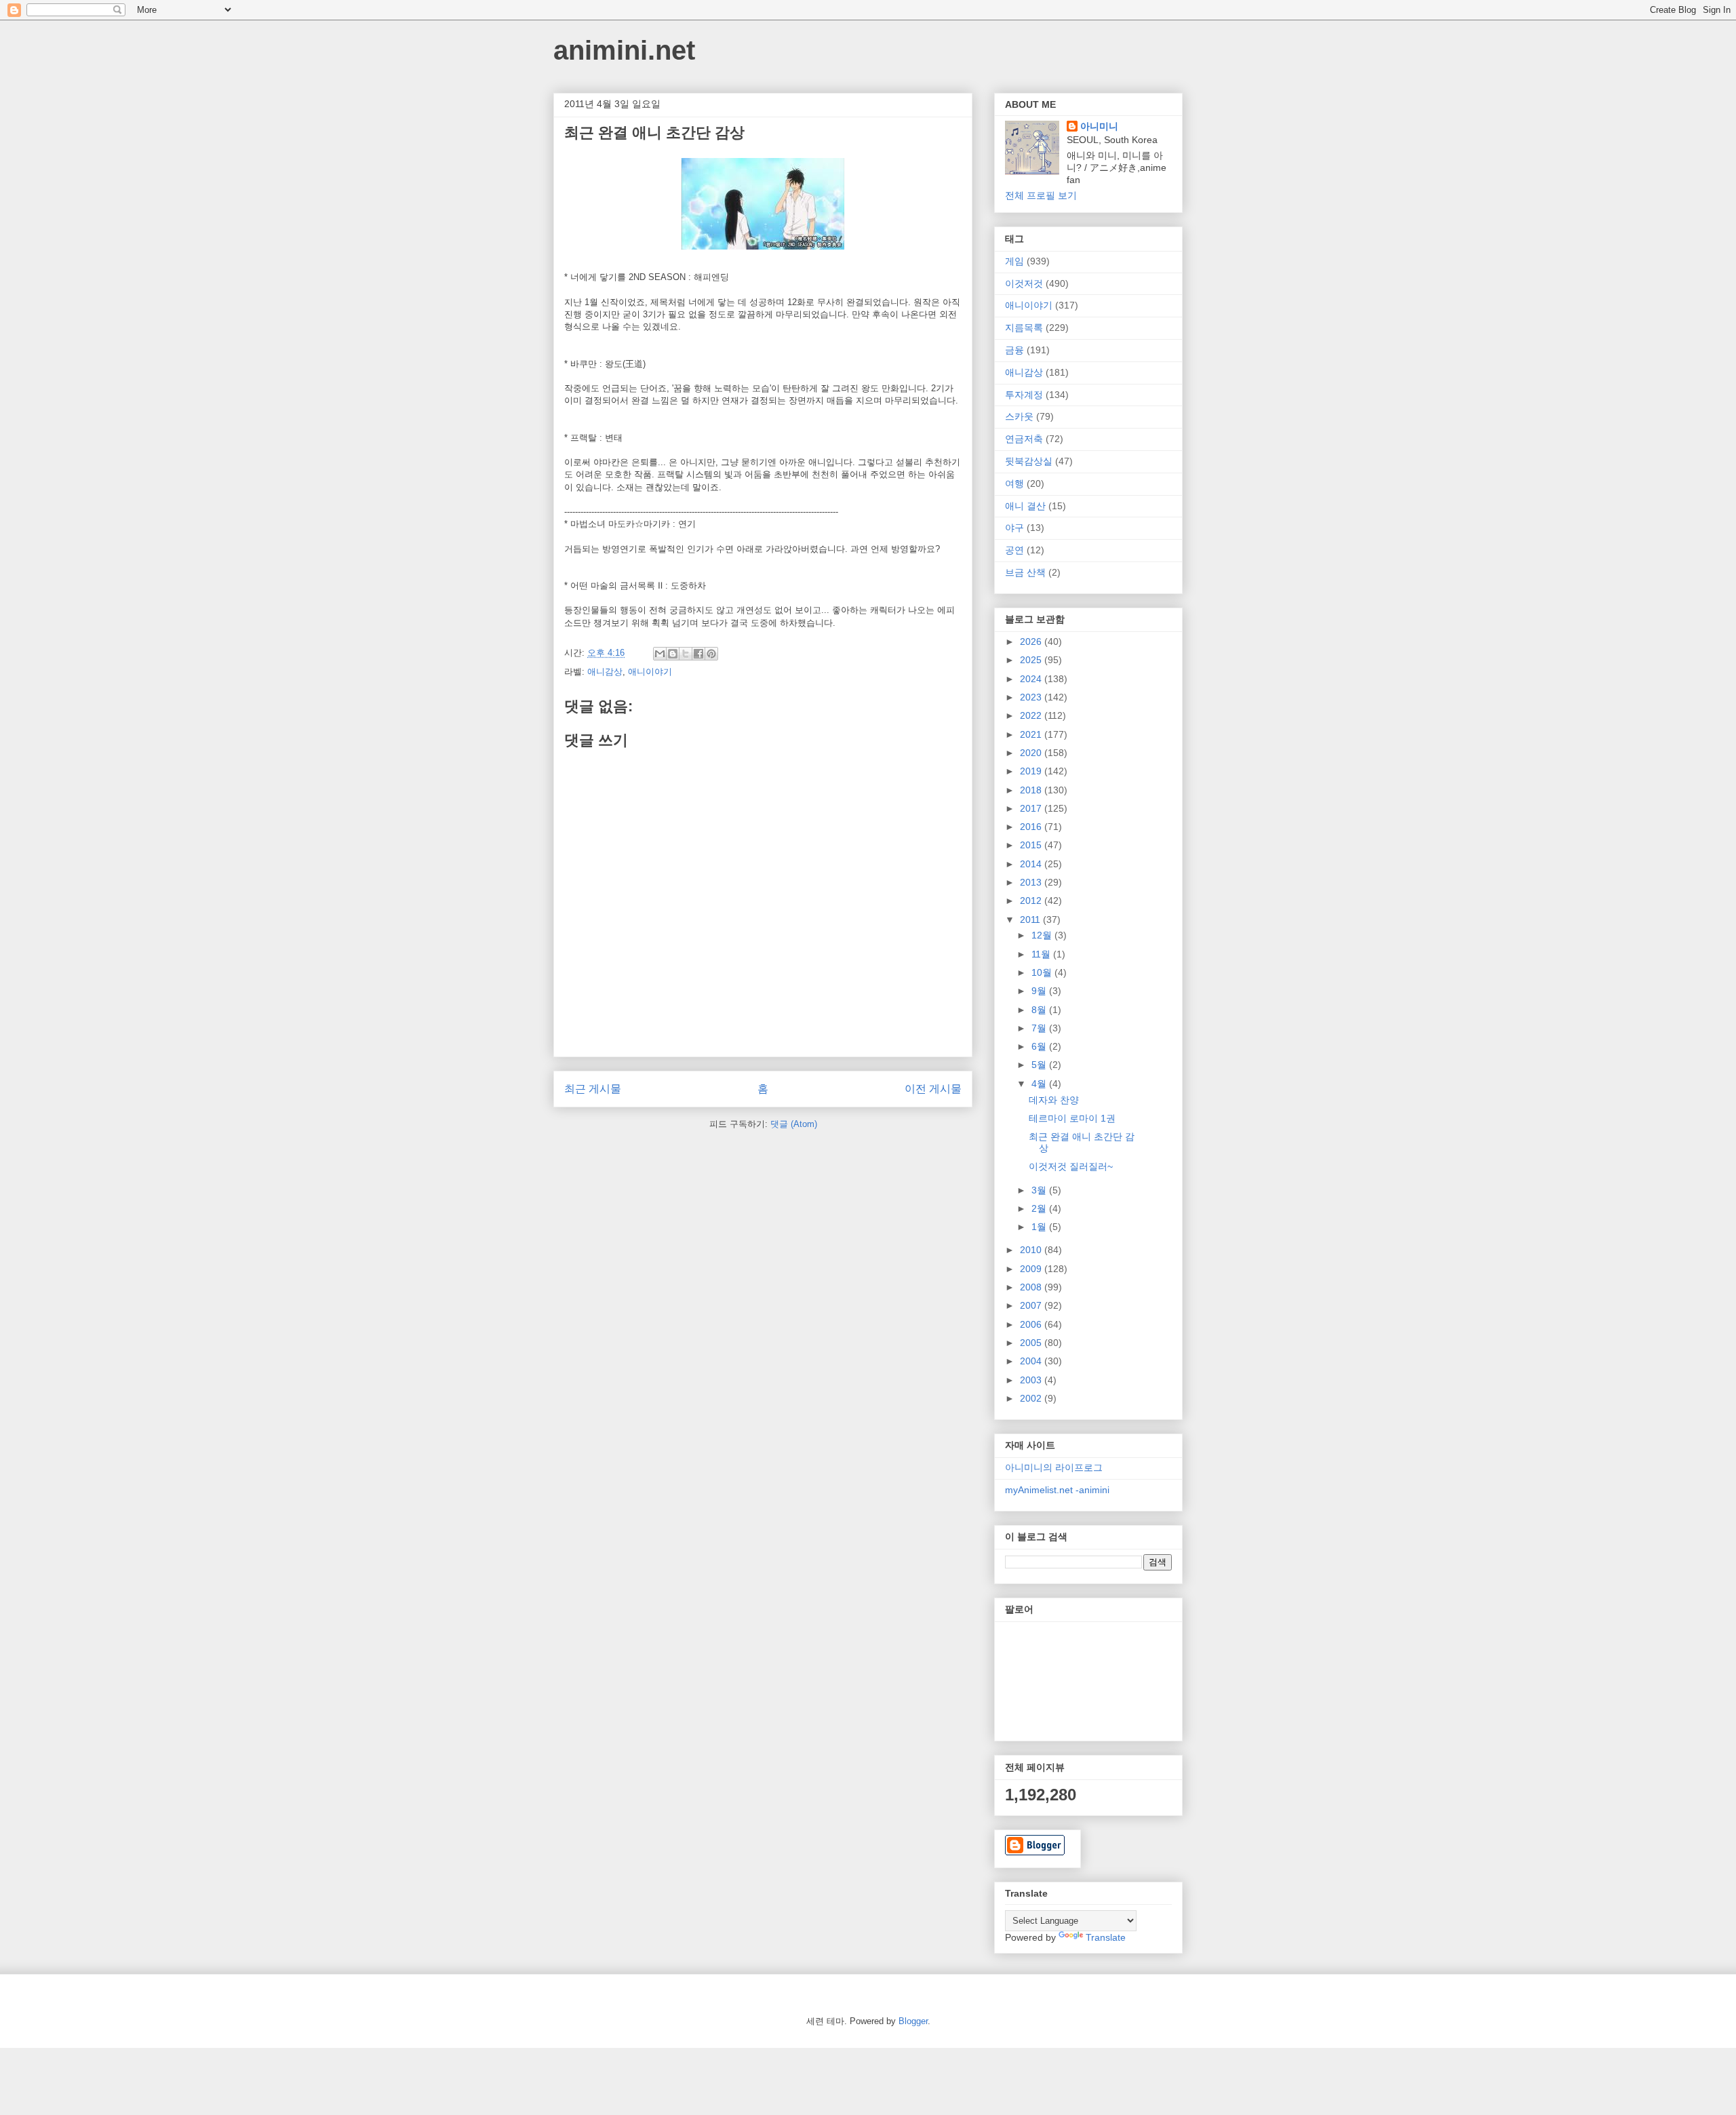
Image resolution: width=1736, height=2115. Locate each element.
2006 (1032, 1324)
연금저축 (1024, 439)
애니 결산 (1025, 506)
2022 (1032, 715)
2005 (1032, 1343)
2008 (1032, 1287)
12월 (1043, 935)
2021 (1032, 734)
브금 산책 (1025, 572)
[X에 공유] (686, 654)
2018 (1032, 790)
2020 (1032, 753)
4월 (1040, 1084)
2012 (1032, 901)
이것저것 (1024, 283)
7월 (1040, 1028)
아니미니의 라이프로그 (1054, 1467)
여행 (1014, 483)
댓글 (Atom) (794, 1124)
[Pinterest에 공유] (711, 654)
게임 (1014, 261)
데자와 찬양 (1054, 1100)
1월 (1040, 1227)
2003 (1032, 1380)
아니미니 (1099, 126)
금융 (1014, 350)
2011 (1031, 920)
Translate (1106, 1937)
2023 (1032, 697)
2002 (1032, 1398)
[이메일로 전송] (660, 654)
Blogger (913, 2021)
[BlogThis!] (673, 654)
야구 (1014, 528)
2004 (1032, 1361)
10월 (1043, 972)
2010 (1032, 1250)
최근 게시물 (593, 1089)
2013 (1032, 882)
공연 (1014, 550)
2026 (1032, 641)
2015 (1032, 845)
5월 (1040, 1065)
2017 (1032, 808)
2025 (1032, 660)
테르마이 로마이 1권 (1072, 1118)
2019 (1032, 771)
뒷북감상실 (1029, 461)
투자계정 (1024, 395)
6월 (1040, 1046)
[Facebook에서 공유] (698, 654)
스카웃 (1019, 416)
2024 (1032, 679)
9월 (1040, 991)
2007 (1032, 1305)
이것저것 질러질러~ (1071, 1166)
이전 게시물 (933, 1089)
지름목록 (1024, 328)
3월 (1040, 1190)
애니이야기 (650, 672)
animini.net (624, 50)
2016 (1032, 827)
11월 (1042, 954)
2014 (1032, 864)
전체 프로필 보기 (1041, 195)
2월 (1040, 1208)
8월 (1040, 1010)
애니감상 (605, 672)
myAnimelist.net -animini (1057, 1490)
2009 (1032, 1269)
